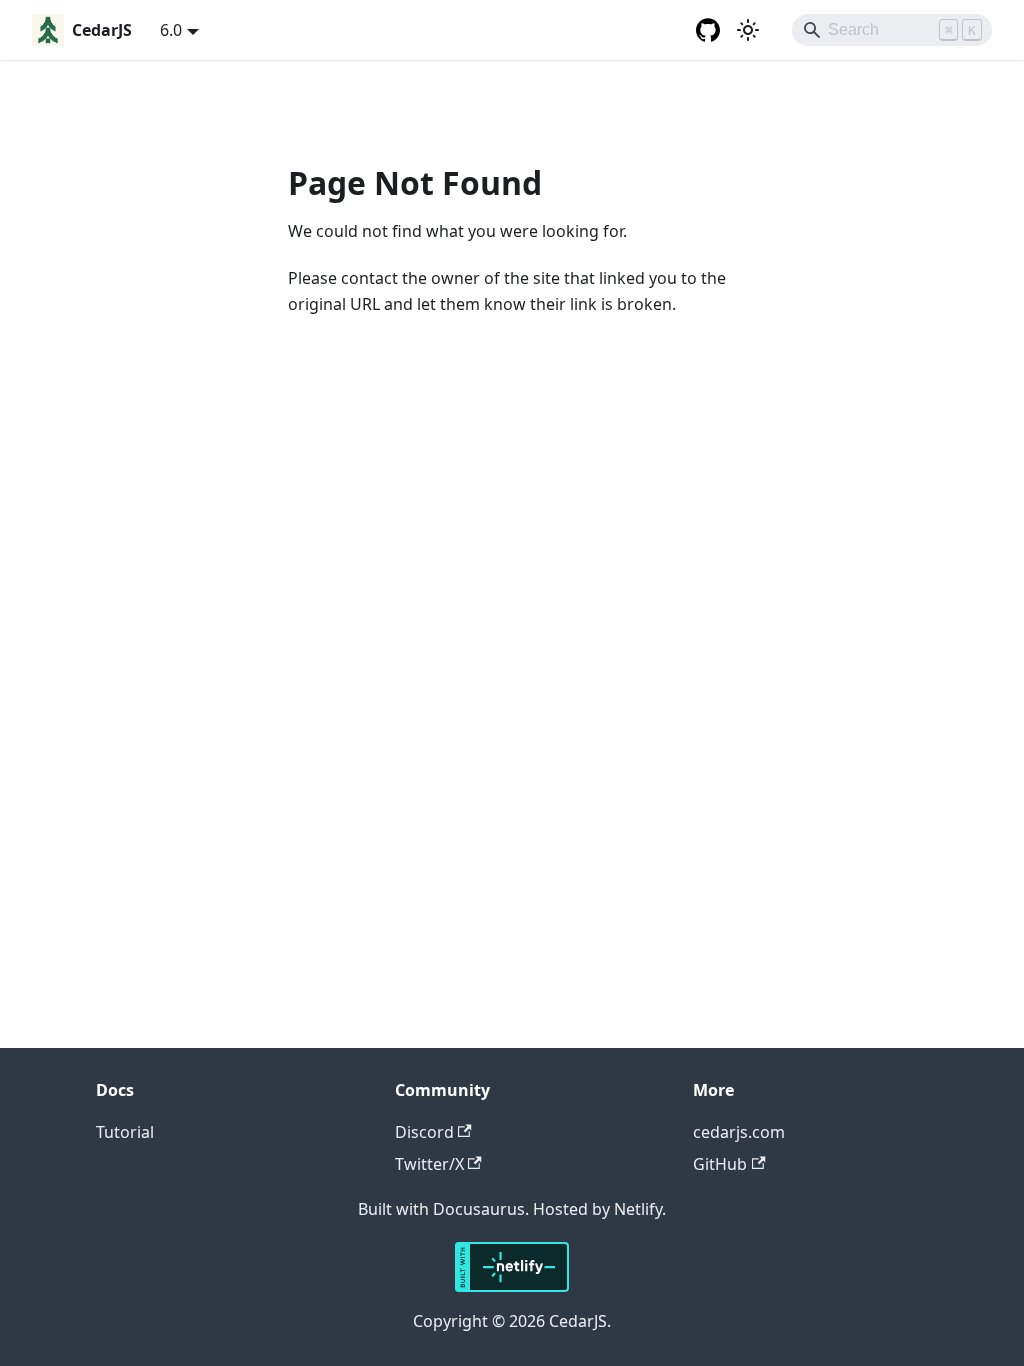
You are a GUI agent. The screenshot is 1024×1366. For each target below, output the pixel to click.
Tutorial (125, 1132)
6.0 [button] (171, 30)
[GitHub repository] (708, 30)
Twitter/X (429, 1164)
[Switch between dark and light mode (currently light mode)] (748, 30)
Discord (424, 1132)
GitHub (720, 1164)
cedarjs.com (739, 1132)
